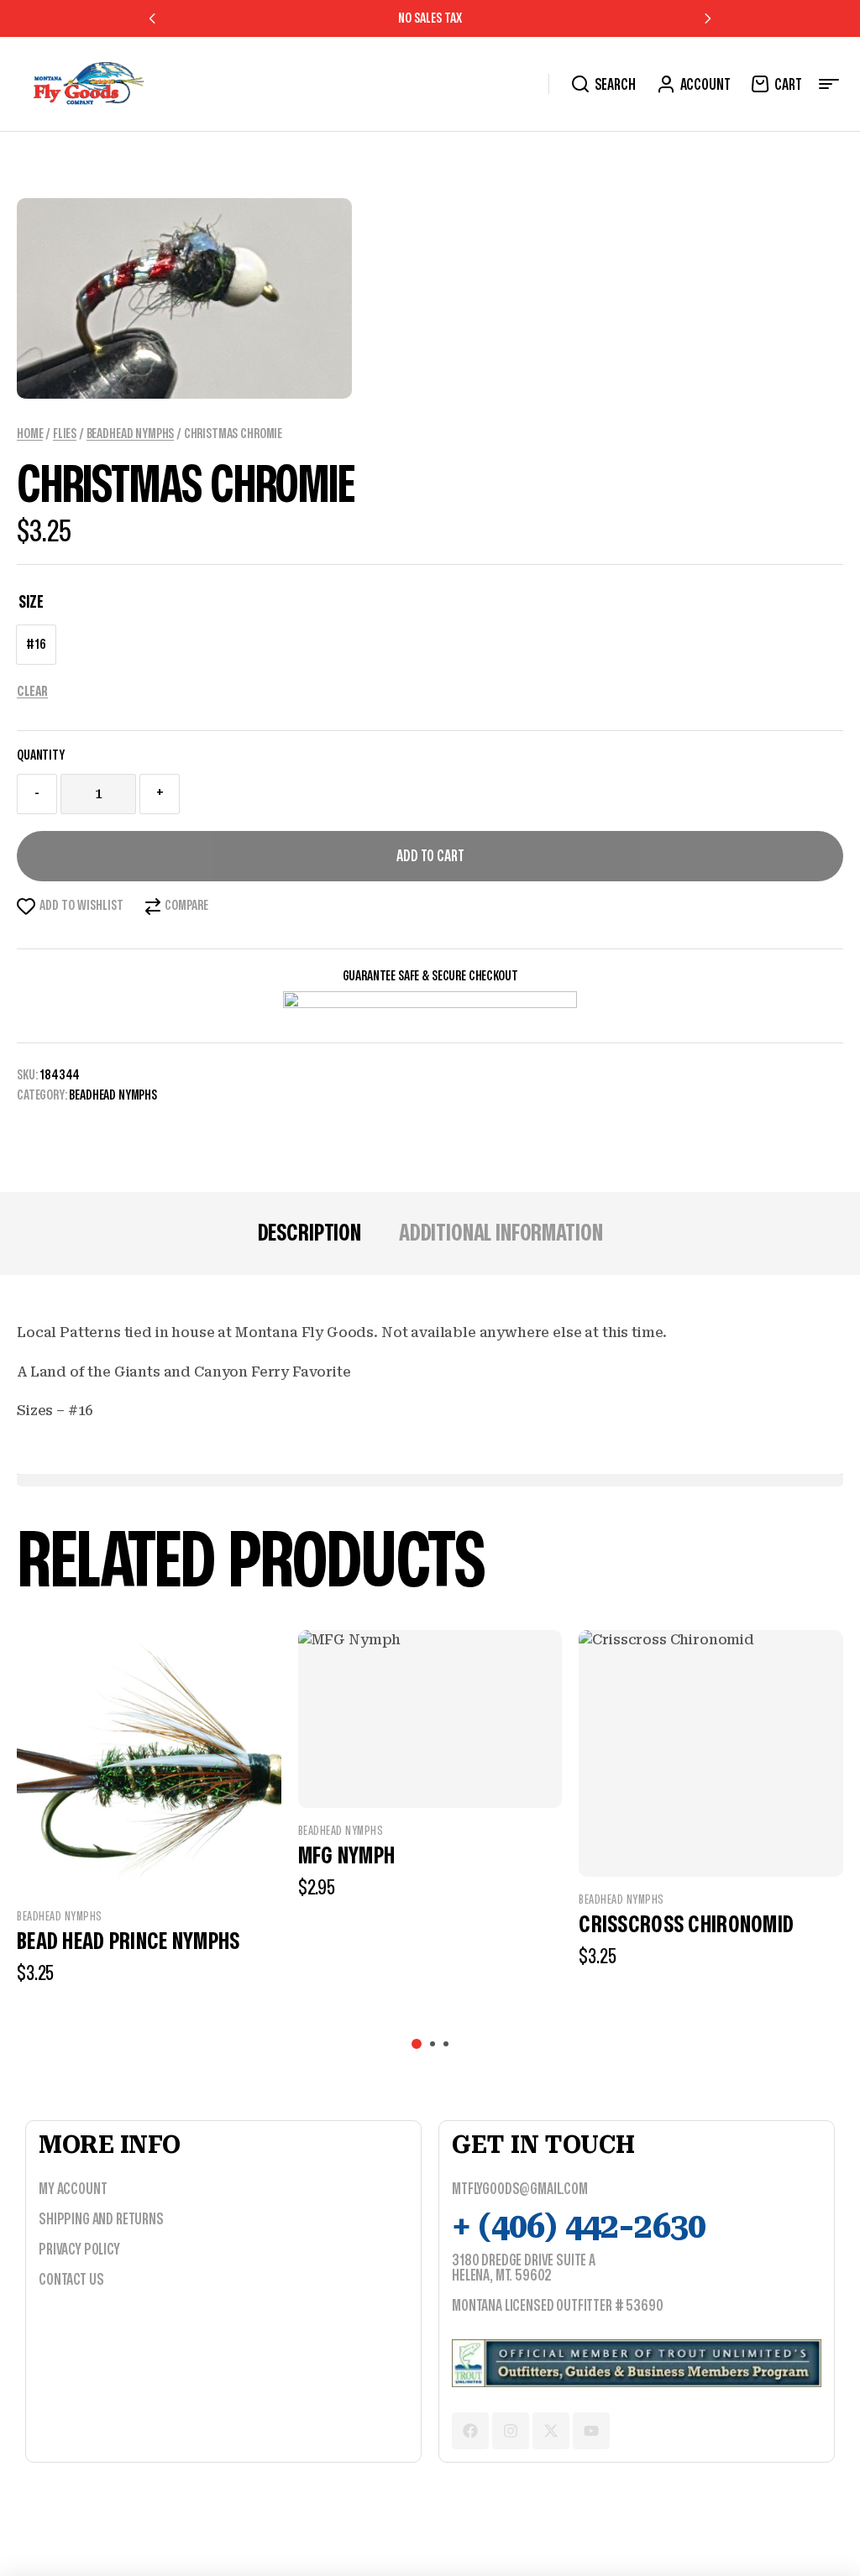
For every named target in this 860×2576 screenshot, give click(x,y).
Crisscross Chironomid (686, 1925)
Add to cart (430, 857)
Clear (32, 692)
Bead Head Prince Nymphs (128, 1942)
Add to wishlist (81, 906)
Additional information (501, 1233)
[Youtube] (591, 2431)
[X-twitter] (551, 2431)
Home (30, 434)
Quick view (149, 1860)
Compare (186, 906)
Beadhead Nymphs (131, 434)
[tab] (309, 1234)
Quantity (41, 755)
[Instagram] (511, 2431)
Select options (212, 2016)
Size (31, 602)
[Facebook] (470, 2431)
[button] (153, 18)
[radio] (36, 645)
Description (309, 1233)
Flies (65, 434)
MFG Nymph (347, 1856)
